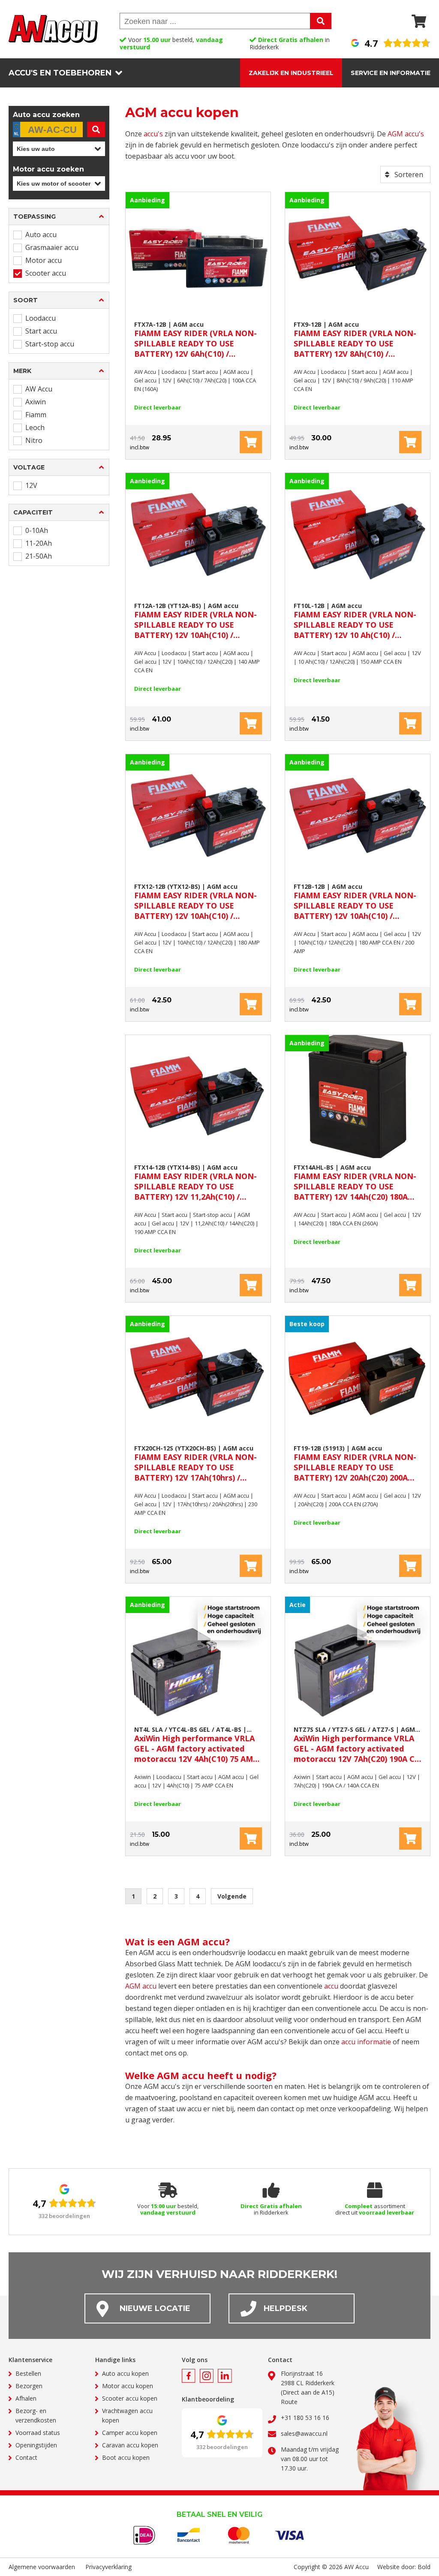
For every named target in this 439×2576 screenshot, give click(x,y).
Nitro (34, 440)
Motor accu (44, 260)
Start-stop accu (50, 344)
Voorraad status (38, 2433)
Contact (26, 2457)
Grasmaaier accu (52, 247)
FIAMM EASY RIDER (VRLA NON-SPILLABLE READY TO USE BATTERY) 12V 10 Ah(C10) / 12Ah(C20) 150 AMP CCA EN (355, 621)
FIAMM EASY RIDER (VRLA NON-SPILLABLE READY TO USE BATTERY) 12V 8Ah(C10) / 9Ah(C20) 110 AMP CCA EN (355, 340)
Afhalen (26, 2398)
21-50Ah (39, 556)
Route (289, 2402)
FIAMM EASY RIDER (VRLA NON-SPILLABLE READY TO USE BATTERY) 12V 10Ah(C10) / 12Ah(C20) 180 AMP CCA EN (195, 902)
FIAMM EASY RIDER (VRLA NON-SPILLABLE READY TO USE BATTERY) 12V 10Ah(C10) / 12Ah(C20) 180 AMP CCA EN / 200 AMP (355, 902)
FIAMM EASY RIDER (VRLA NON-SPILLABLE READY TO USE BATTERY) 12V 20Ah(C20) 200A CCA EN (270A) (355, 1463)
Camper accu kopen (130, 2433)
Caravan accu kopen (130, 2445)
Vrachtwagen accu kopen (127, 2415)
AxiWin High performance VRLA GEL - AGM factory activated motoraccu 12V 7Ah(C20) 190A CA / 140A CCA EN (357, 1745)
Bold (424, 2567)
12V (31, 485)
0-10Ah (37, 530)
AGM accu (141, 1986)
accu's (153, 134)
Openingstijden (36, 2445)
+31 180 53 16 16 (305, 2418)
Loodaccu (41, 318)
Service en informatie (391, 73)
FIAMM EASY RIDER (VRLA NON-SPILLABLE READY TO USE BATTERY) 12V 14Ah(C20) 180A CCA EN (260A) (355, 1183)
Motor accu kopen (128, 2386)
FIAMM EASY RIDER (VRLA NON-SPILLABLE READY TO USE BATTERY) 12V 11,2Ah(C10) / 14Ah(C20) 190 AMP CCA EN (195, 1183)
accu (331, 1986)
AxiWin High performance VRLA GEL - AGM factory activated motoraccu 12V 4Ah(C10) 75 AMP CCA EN (196, 1745)
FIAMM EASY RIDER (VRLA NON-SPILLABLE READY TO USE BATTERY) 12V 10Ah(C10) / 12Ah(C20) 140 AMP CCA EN (195, 621)
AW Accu (39, 389)
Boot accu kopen (126, 2457)
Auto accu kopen (125, 2373)
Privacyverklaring (108, 2567)
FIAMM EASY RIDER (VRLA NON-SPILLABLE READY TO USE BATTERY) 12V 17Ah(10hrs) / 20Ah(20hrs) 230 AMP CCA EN (195, 1463)
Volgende (232, 1896)
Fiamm (36, 415)
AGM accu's (406, 134)
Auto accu (41, 235)
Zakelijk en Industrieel (291, 73)
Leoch (35, 427)
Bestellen (28, 2373)
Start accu (41, 331)
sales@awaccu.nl (304, 2433)
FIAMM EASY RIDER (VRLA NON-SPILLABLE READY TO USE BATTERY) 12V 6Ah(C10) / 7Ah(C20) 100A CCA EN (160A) (195, 340)
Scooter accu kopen (130, 2398)
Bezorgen (29, 2386)
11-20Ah (39, 543)
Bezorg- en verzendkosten (36, 2415)
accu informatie (366, 2042)
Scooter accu (46, 273)
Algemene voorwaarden (42, 2567)
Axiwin (36, 402)
